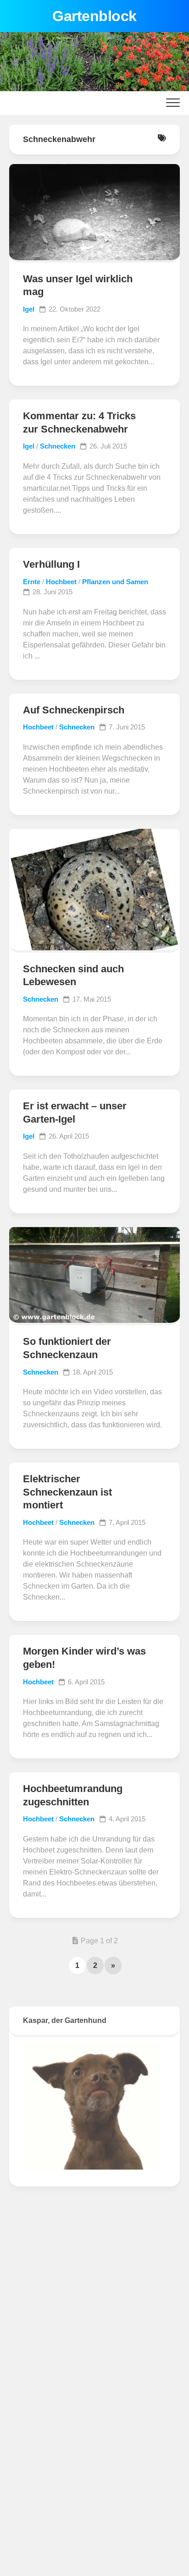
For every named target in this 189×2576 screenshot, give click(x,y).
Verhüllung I (51, 564)
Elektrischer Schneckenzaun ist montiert (67, 1492)
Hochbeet (61, 582)
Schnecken (58, 446)
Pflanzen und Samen (115, 582)
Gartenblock (94, 16)
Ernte (32, 582)
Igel (29, 309)
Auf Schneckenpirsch (74, 710)
